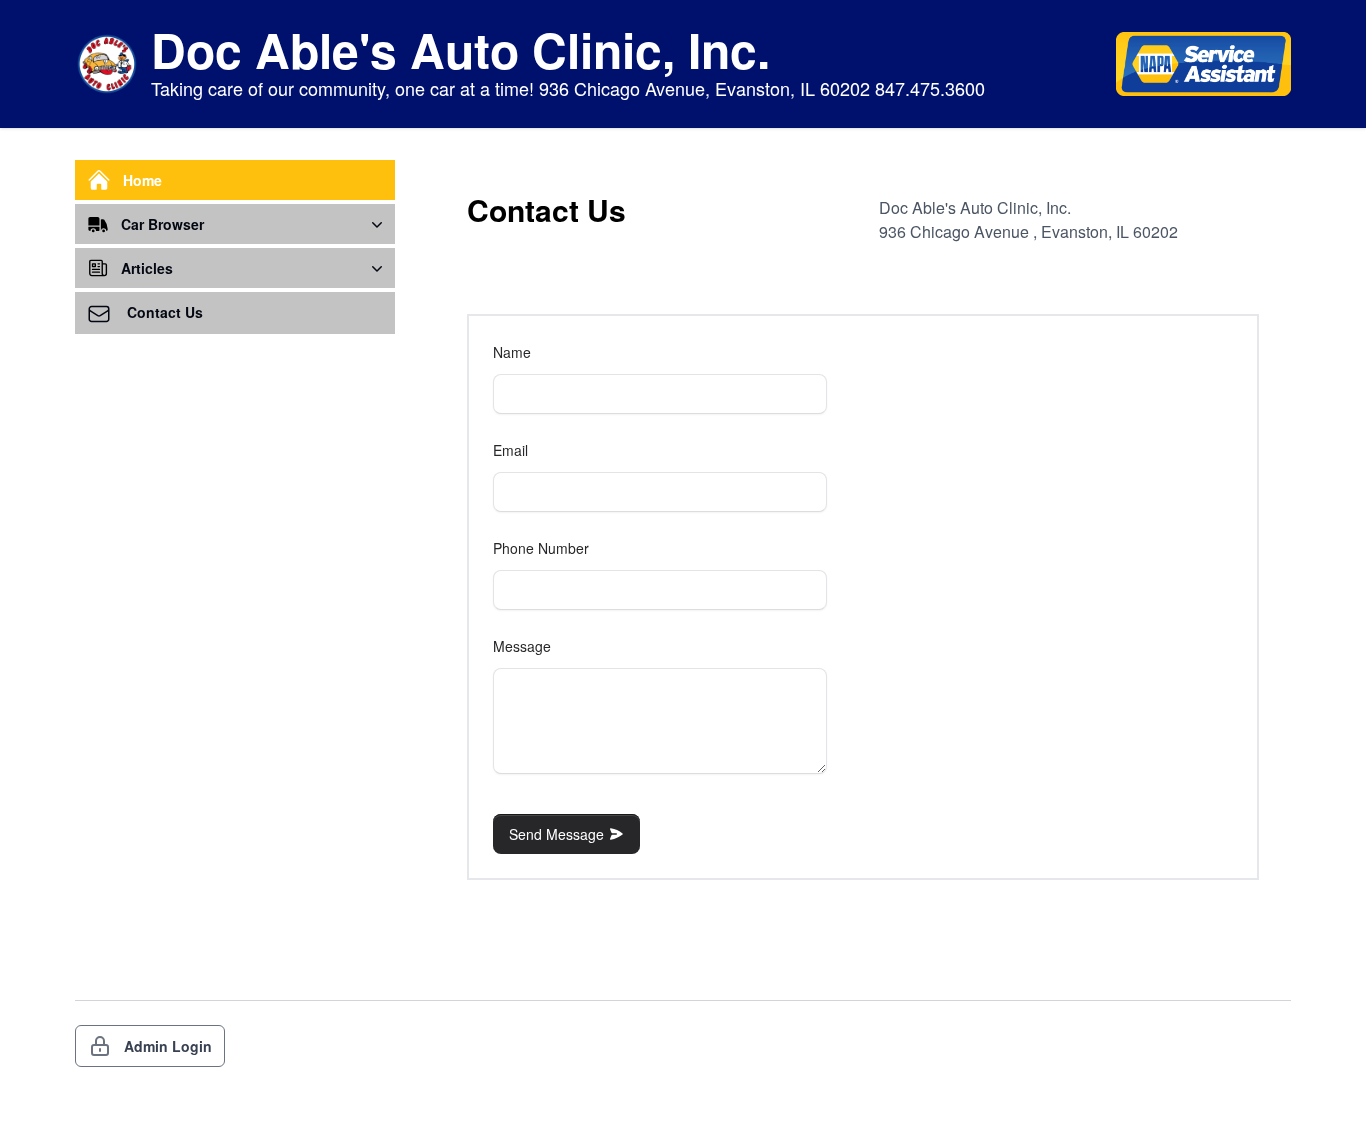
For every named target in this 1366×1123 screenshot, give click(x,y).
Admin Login (168, 1046)
